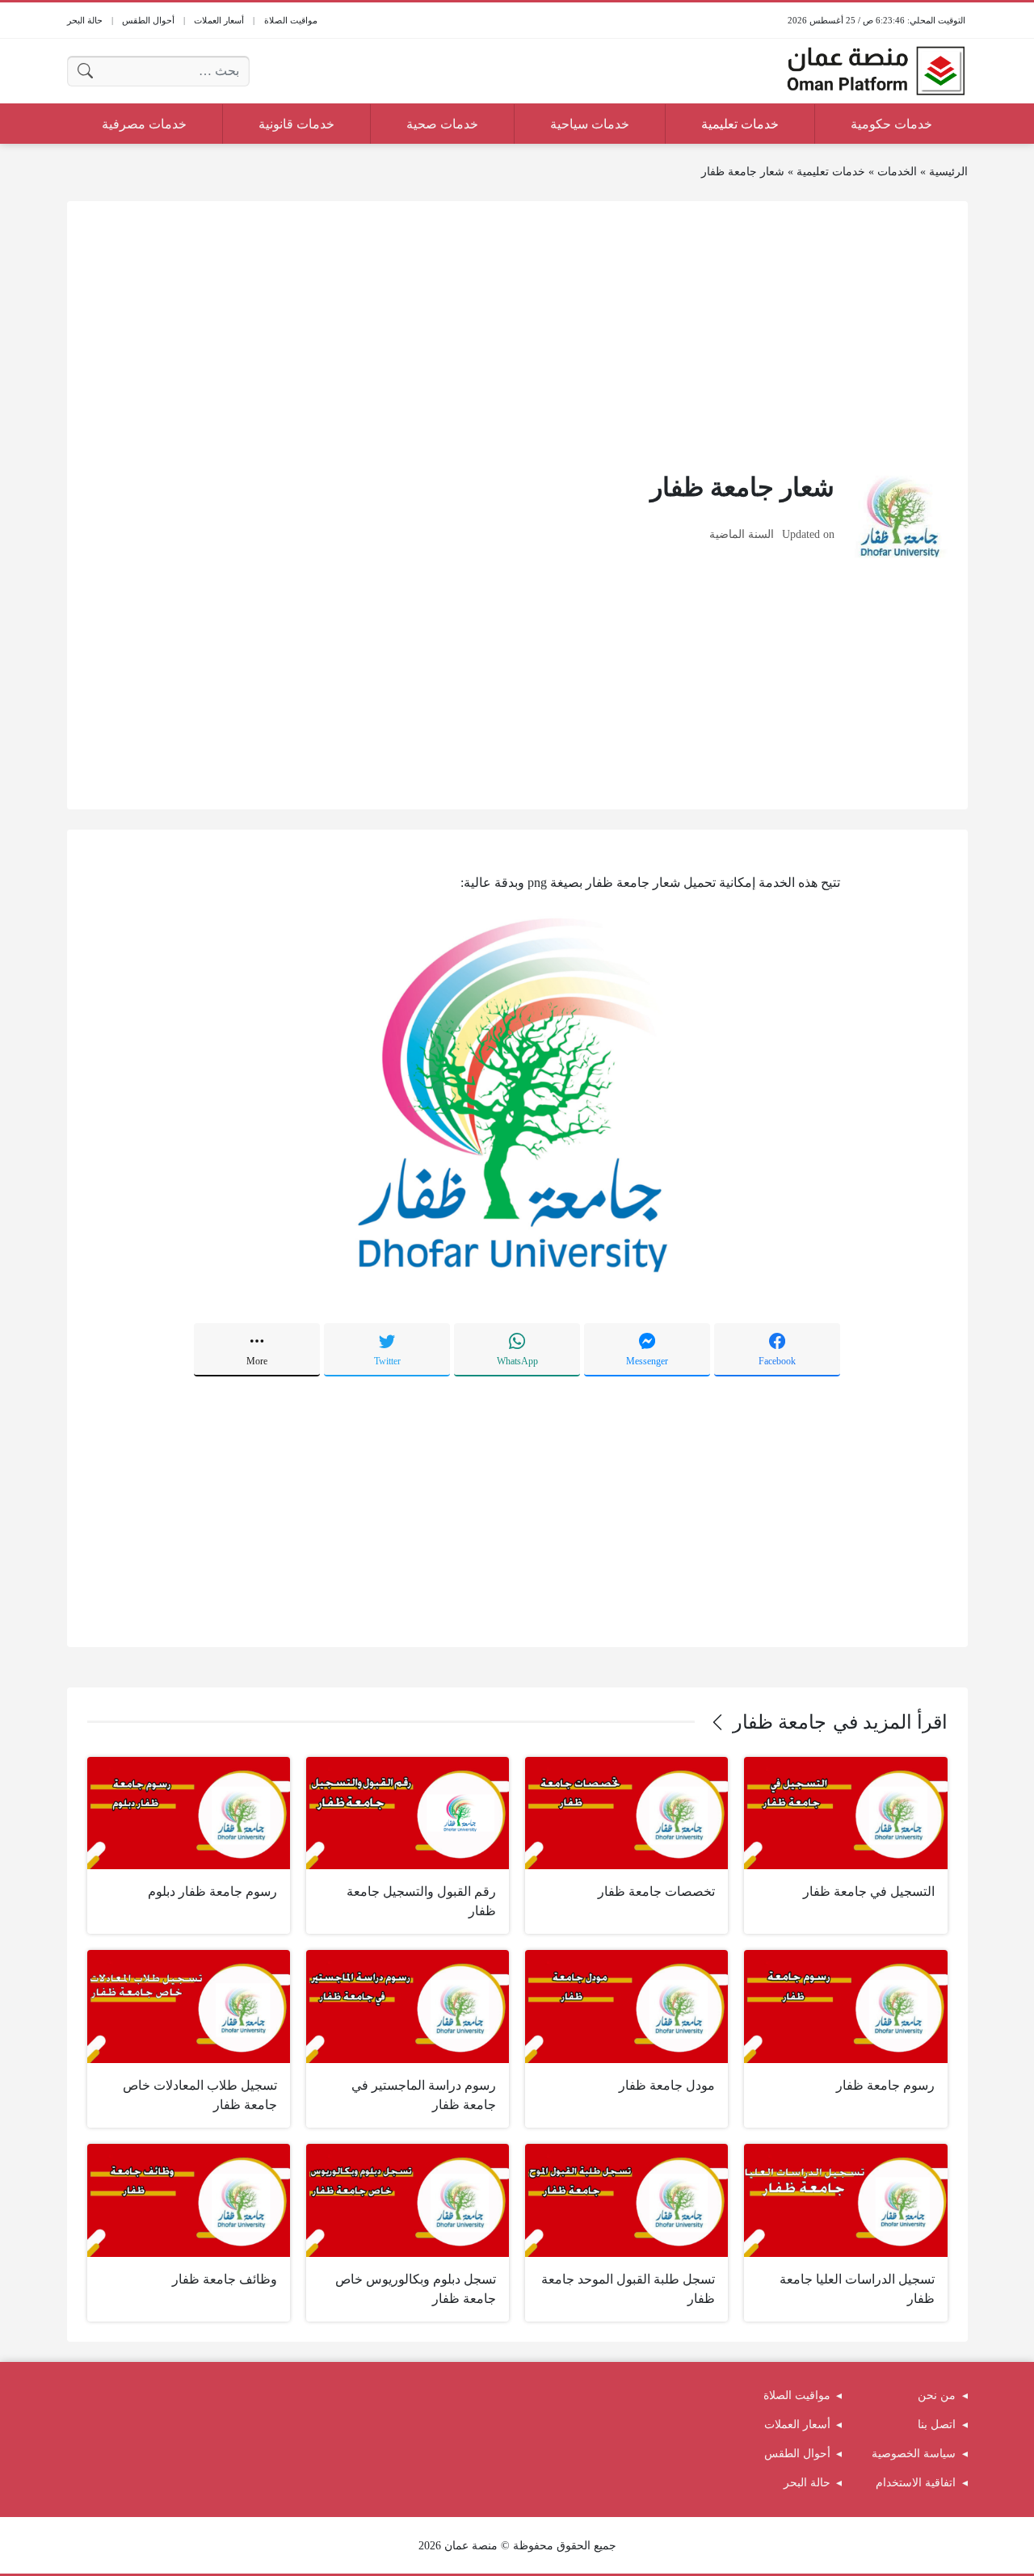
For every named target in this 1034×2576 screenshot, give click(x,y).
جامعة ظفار (780, 1722)
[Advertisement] (517, 334)
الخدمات (897, 172)
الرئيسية (948, 172)
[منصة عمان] (876, 71)
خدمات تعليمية (831, 172)
